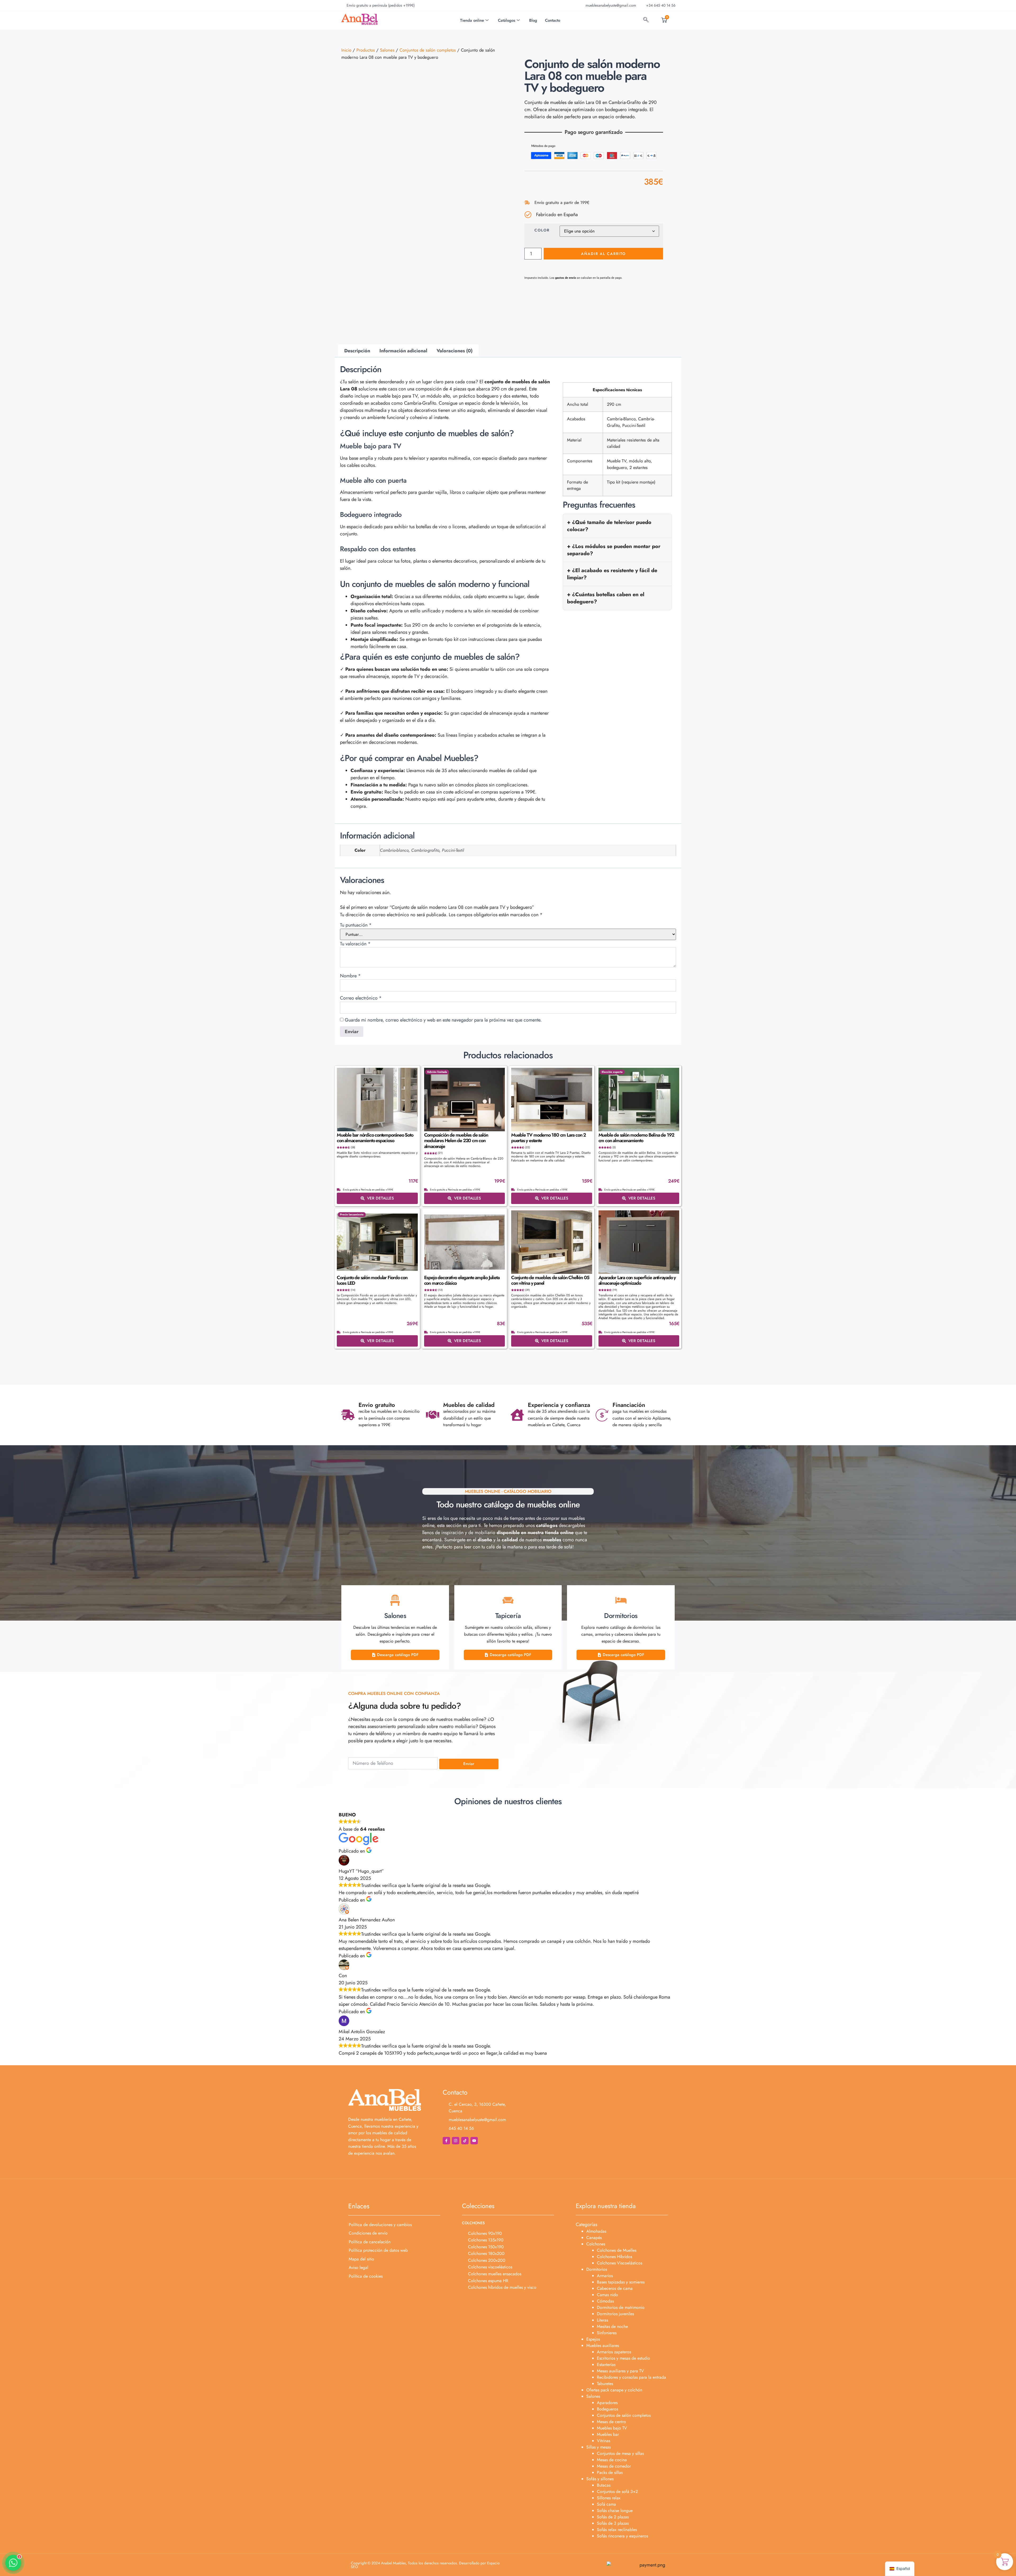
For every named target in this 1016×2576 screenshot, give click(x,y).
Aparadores (607, 2403)
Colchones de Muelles (617, 2250)
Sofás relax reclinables (617, 2530)
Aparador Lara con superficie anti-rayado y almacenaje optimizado (637, 1280)
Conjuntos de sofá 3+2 (617, 2491)
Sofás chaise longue (615, 2511)
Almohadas (596, 2231)
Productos (366, 50)
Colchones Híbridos (614, 2257)
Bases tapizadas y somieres (621, 2282)
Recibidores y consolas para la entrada (631, 2377)
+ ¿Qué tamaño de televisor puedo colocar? (609, 526)
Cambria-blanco (394, 850)
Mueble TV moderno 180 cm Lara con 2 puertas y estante (548, 1138)
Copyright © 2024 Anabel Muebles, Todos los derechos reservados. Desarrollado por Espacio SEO (425, 2565)
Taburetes (605, 2384)
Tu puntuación (356, 925)
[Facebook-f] (446, 2141)
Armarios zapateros (614, 2352)
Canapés (594, 2238)
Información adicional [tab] (403, 351)
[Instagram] (456, 2141)
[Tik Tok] (465, 2141)
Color (542, 230)
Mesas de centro (611, 2422)
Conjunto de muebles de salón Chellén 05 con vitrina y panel (550, 1280)
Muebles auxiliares (603, 2345)
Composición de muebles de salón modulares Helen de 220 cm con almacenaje (456, 1141)
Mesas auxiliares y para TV (620, 2371)
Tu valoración (355, 944)
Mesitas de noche (612, 2326)
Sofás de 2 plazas (613, 2517)
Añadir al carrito (603, 254)
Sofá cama (606, 2504)
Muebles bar (608, 2434)
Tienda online (472, 20)
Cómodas (605, 2301)
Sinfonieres (607, 2333)
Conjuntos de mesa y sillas (620, 2453)
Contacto (553, 20)
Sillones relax (609, 2498)
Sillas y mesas (598, 2447)
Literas (602, 2320)
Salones (387, 50)
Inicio (346, 50)
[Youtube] (474, 2141)
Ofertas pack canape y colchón (614, 2390)
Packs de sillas (610, 2472)
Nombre (350, 976)
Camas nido (607, 2295)
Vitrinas (604, 2441)
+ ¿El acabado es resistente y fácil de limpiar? (612, 574)
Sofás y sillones (600, 2479)
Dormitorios (597, 2269)
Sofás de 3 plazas (613, 2523)
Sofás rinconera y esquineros (622, 2536)
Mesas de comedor (614, 2466)
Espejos (593, 2339)
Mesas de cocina (612, 2460)
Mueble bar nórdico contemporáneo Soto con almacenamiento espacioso (375, 1138)
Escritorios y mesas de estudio (623, 2358)
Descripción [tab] (357, 351)
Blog (533, 20)
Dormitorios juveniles (615, 2314)
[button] (13, 2563)
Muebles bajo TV (612, 2428)
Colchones (596, 2244)
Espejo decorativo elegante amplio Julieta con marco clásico (462, 1280)
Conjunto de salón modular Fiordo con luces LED (372, 1280)
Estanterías (606, 2365)
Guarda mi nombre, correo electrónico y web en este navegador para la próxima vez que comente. (443, 1020)
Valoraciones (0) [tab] (455, 351)
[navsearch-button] (646, 20)
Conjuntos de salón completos (428, 50)
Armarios (605, 2276)
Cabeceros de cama (615, 2288)
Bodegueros (607, 2409)
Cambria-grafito (425, 850)
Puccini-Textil (453, 850)
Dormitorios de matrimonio (621, 2307)
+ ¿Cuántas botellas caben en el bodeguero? (606, 598)
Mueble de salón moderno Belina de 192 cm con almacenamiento (636, 1138)
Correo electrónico (361, 998)
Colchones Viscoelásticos (620, 2263)
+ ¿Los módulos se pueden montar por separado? (614, 550)
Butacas (604, 2485)
